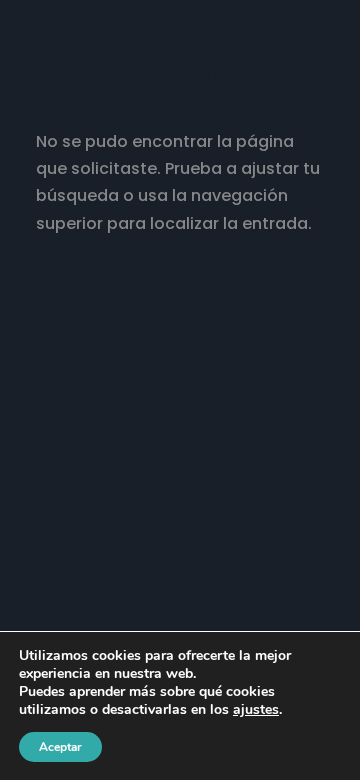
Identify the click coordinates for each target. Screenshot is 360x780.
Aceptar (60, 747)
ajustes (256, 710)
